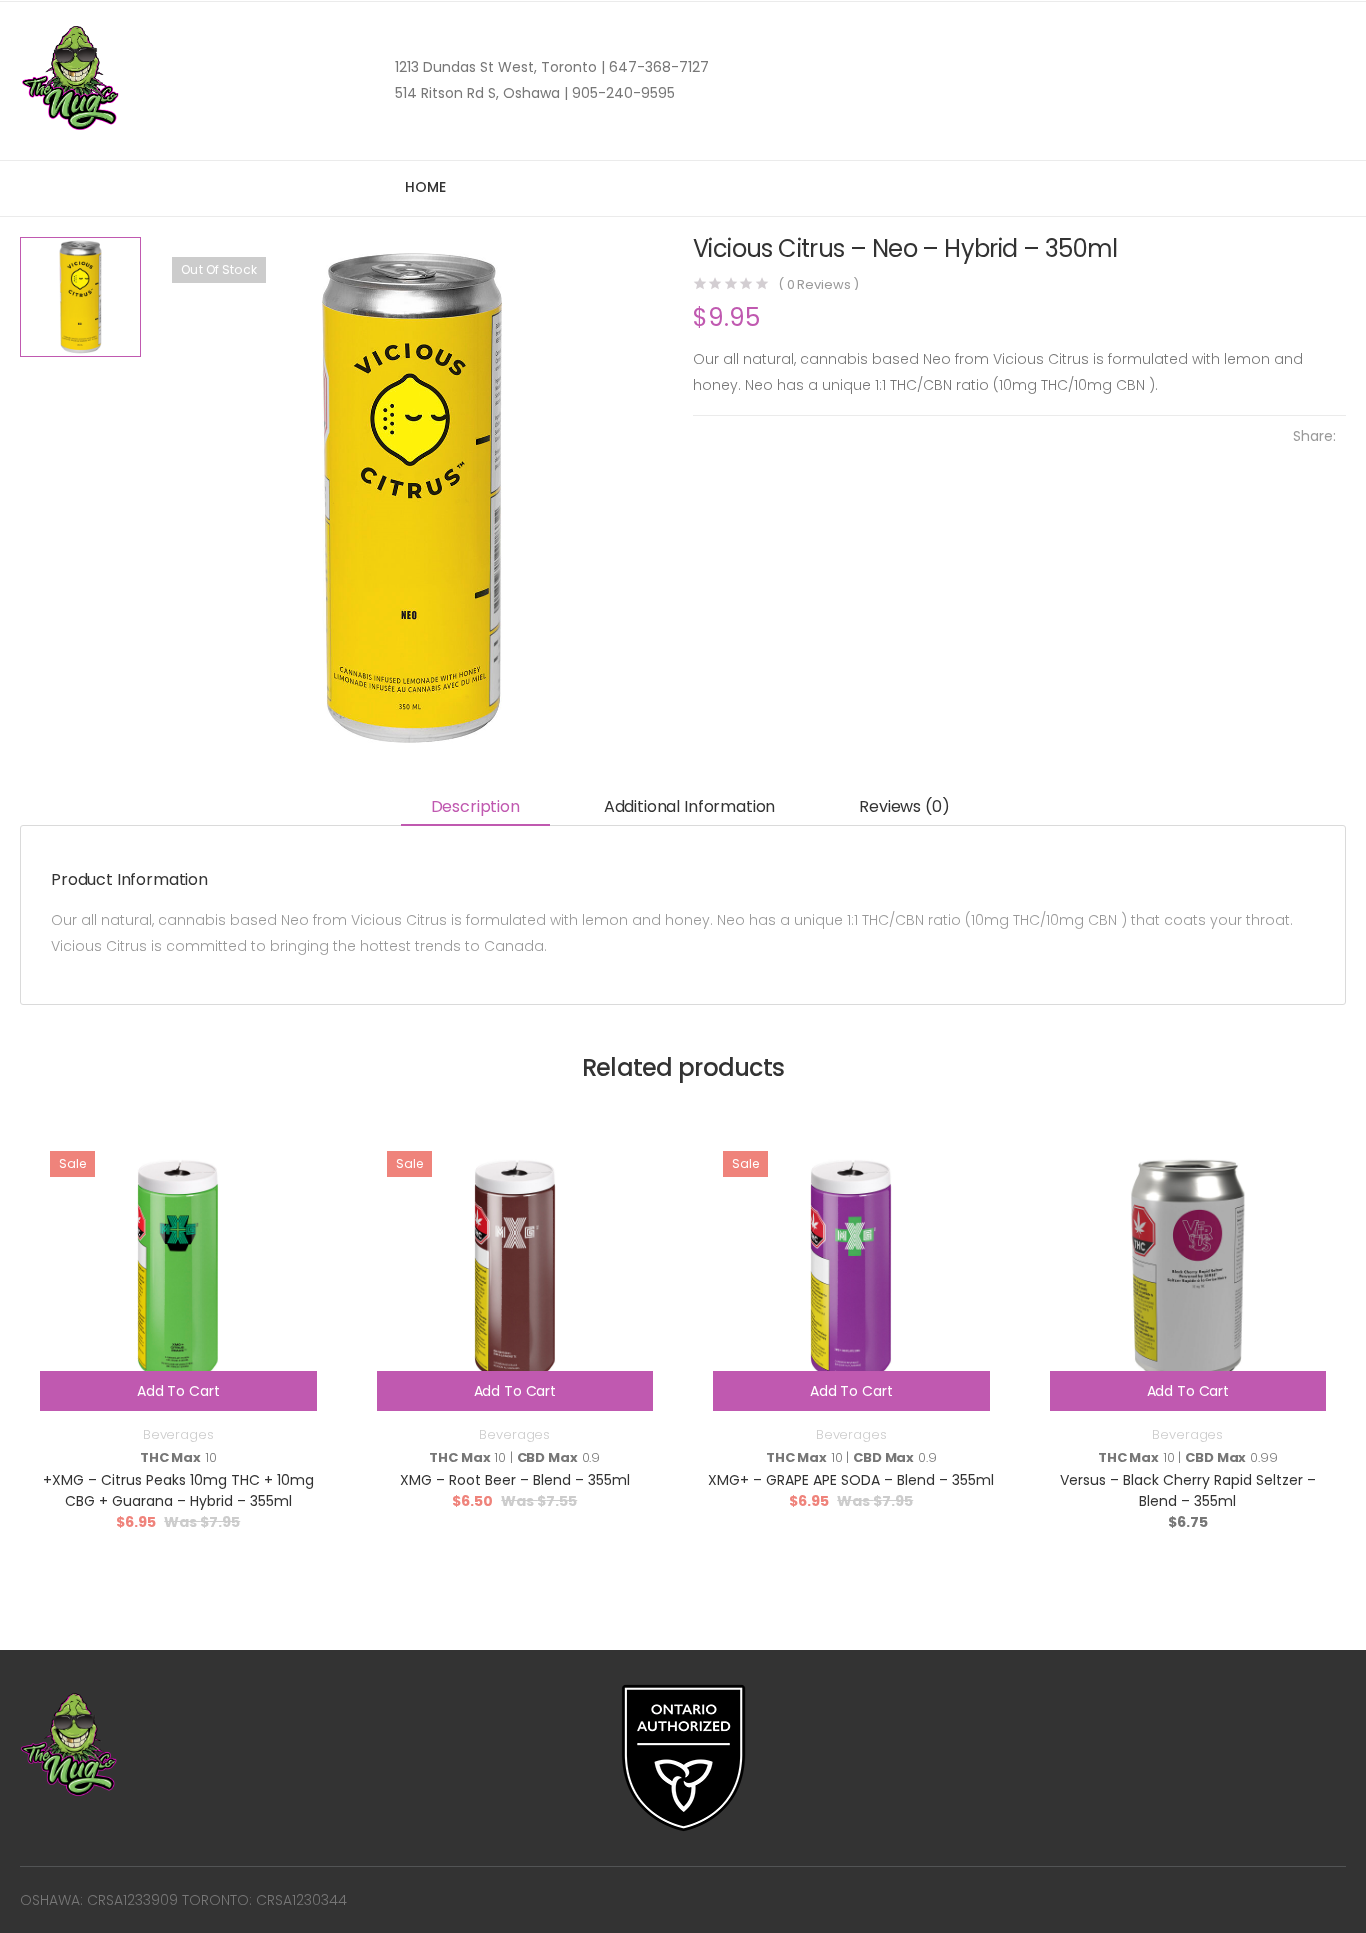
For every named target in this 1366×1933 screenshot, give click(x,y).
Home (425, 187)
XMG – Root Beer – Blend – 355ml (515, 1480)
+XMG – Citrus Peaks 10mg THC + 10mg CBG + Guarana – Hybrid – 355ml (178, 1490)
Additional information (689, 806)
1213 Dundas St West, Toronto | (500, 67)
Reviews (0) (904, 806)
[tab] (475, 807)
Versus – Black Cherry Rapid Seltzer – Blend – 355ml (1188, 1490)
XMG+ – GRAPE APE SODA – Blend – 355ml (851, 1480)
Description (475, 806)
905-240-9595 (621, 93)
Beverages (178, 1434)
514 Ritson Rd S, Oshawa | (481, 93)
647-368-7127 (657, 67)
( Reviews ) (818, 284)
